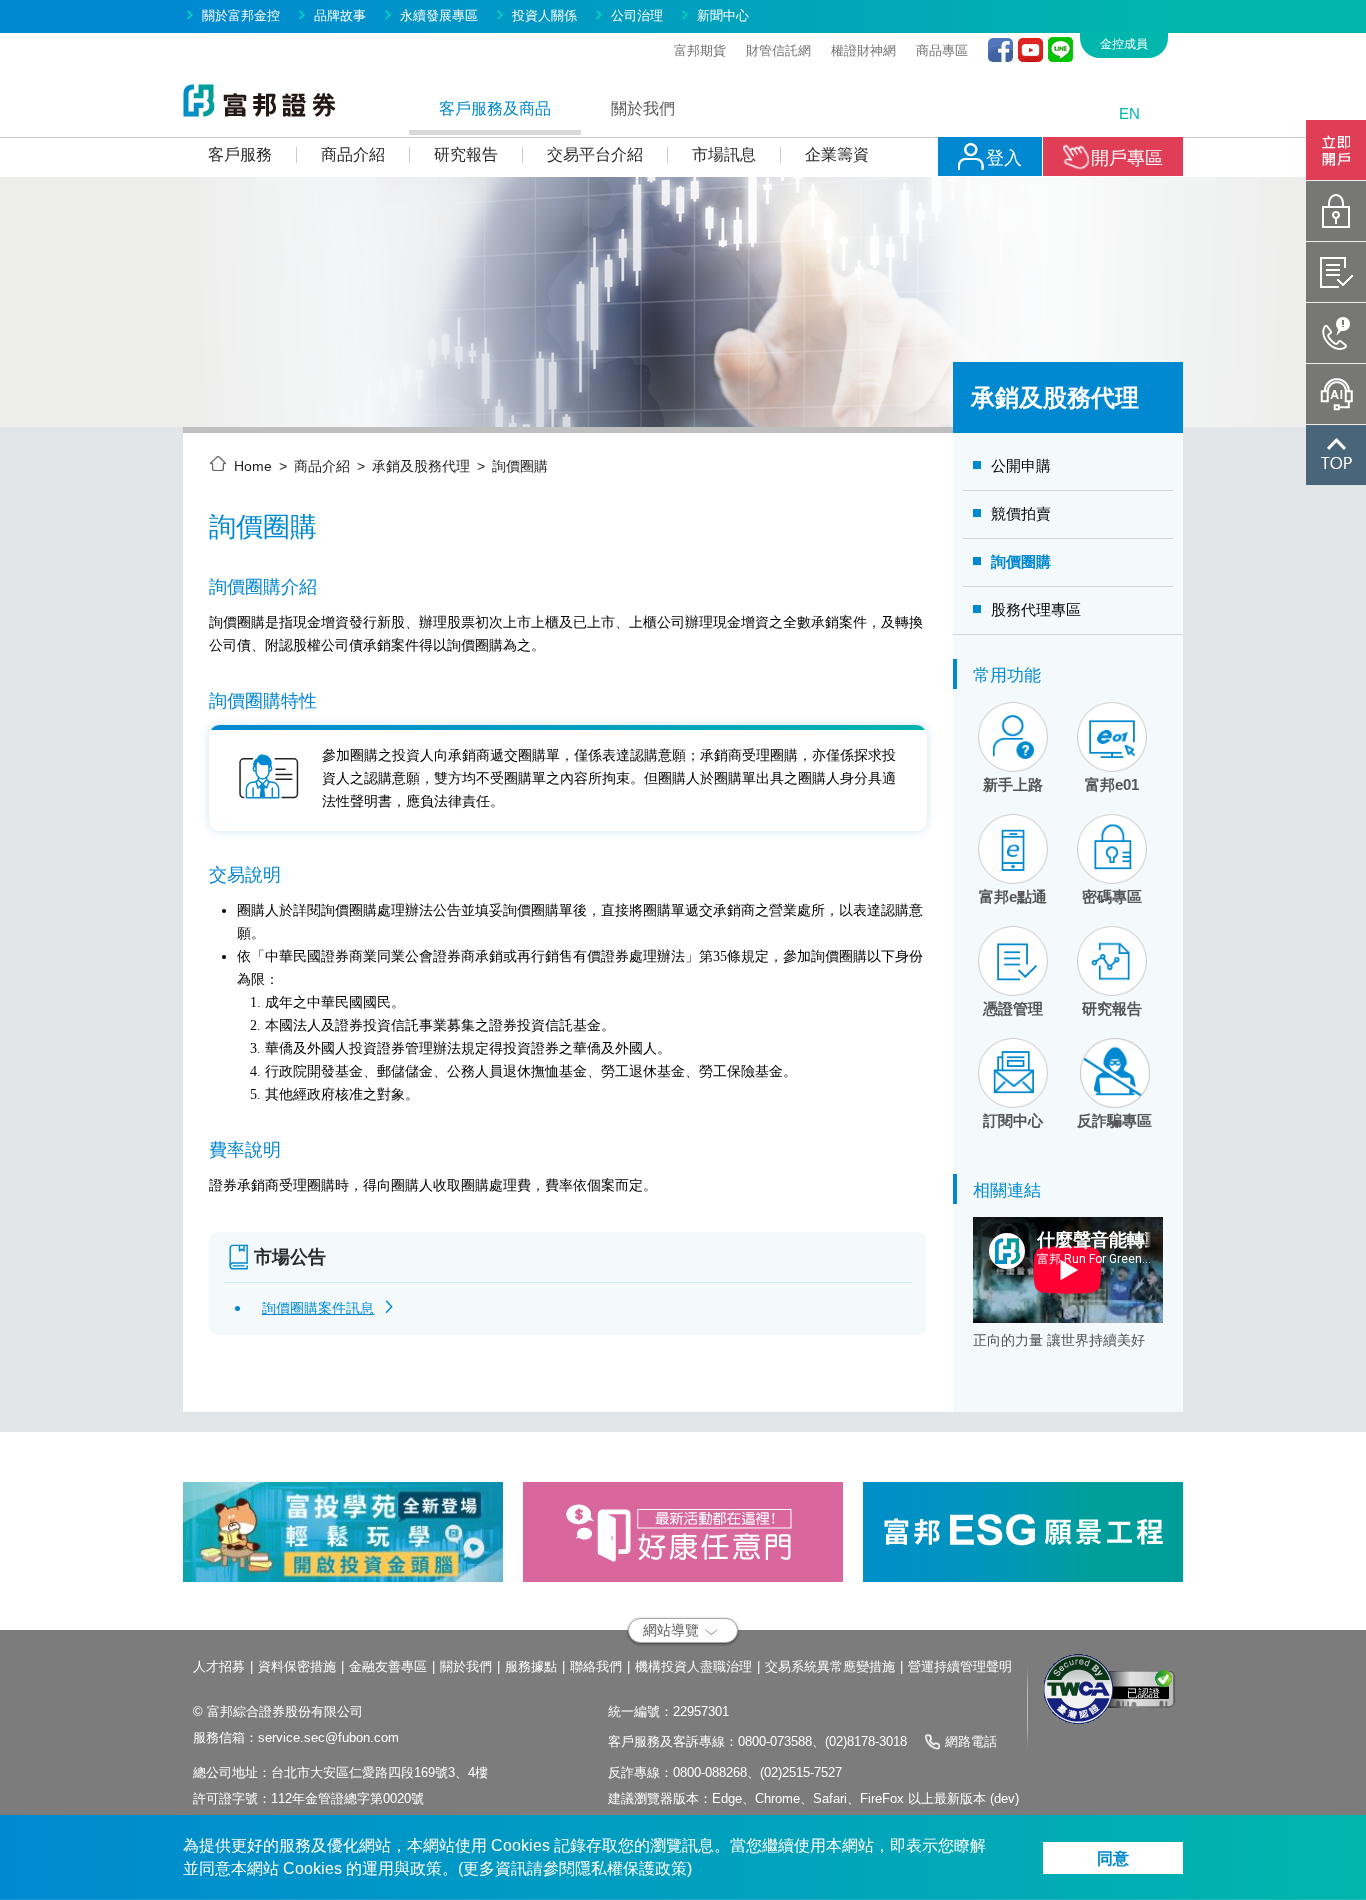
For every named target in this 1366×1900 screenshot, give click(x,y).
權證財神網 (863, 50)
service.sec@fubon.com (328, 1737)
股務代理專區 (1036, 609)
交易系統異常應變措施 (830, 1666)
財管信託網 (778, 50)
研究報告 (466, 154)
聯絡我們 (596, 1666)
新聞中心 (723, 15)
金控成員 (1124, 44)
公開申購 (1021, 465)
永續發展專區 (439, 15)
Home (253, 466)
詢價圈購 (1021, 561)
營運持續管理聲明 (960, 1666)
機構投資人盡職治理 (693, 1666)
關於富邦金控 (241, 15)
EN (1129, 113)
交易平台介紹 (595, 154)
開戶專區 (1127, 158)
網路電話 (971, 1741)
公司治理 (637, 15)
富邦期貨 (700, 50)
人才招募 (219, 1666)
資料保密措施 (297, 1666)
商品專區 (942, 50)
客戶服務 (240, 154)
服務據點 (531, 1666)
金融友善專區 (388, 1666)
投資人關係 (544, 15)
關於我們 (466, 1666)
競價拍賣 (1021, 513)
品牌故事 (340, 15)
